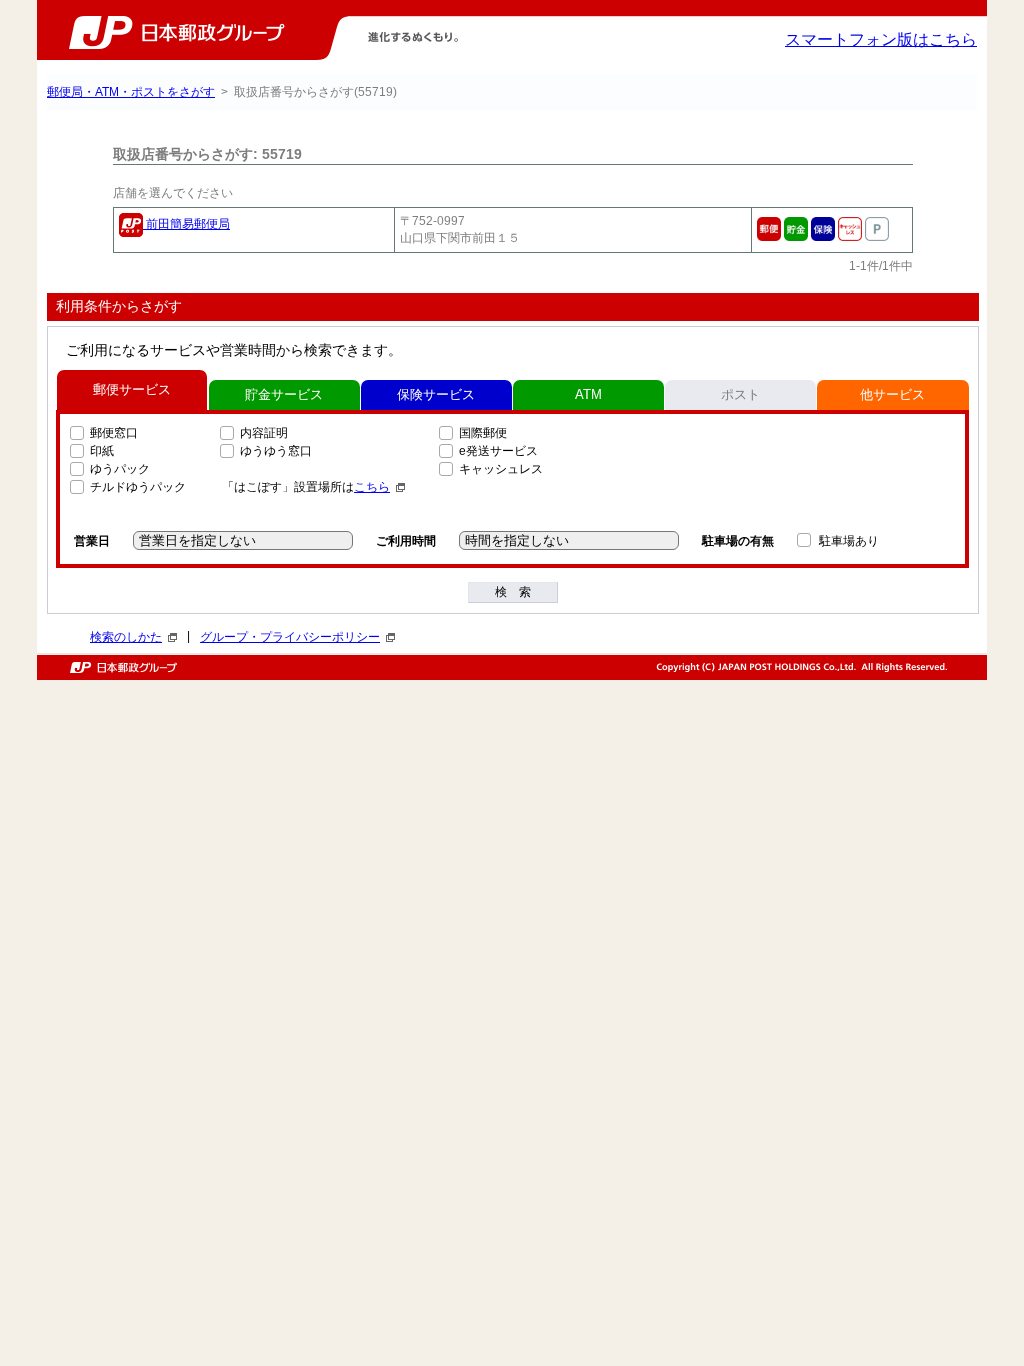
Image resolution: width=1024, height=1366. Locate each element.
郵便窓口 (114, 433)
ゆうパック (120, 469)
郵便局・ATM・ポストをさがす (131, 92)
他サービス (892, 394)
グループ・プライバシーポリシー (290, 637)
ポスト (740, 394)
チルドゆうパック (138, 487)
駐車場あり (849, 541)
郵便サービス (132, 389)
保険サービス (436, 394)
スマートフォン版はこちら (881, 39)
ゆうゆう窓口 (276, 451)
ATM (588, 394)
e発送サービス (498, 451)
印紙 (102, 451)
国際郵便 (483, 433)
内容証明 (264, 433)
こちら (372, 487)
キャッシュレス (501, 469)
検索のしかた (126, 637)
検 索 (513, 592)
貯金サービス (284, 394)
